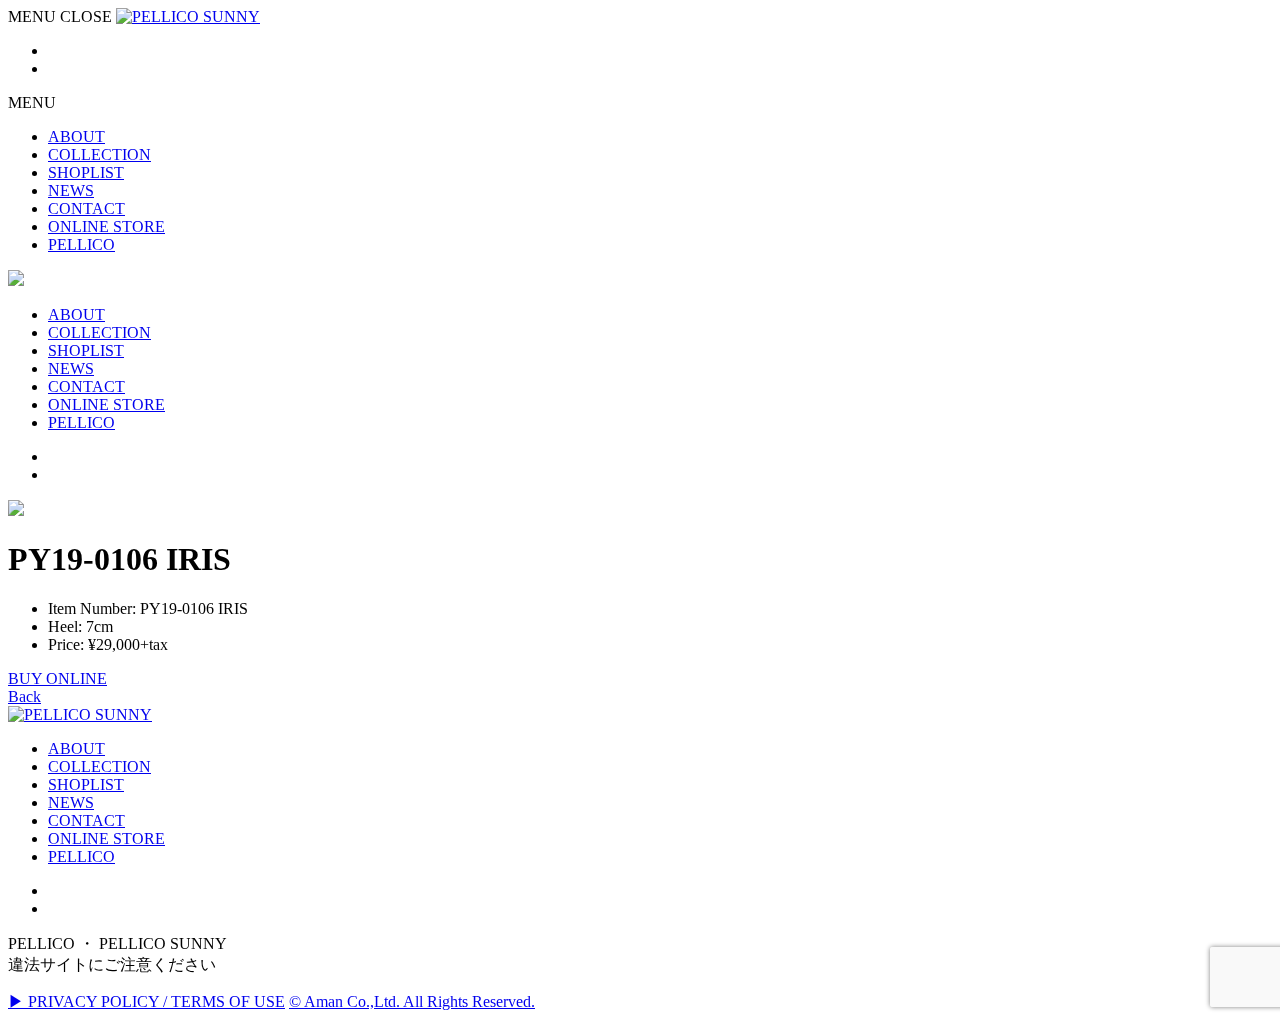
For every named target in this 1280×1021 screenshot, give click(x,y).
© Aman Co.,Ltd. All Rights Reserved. (412, 1001)
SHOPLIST (86, 784)
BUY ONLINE (57, 678)
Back (24, 696)
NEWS (71, 802)
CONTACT (86, 820)
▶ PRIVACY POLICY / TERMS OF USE (146, 1001)
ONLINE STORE (106, 838)
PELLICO (81, 856)
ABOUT (76, 748)
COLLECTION (99, 766)
